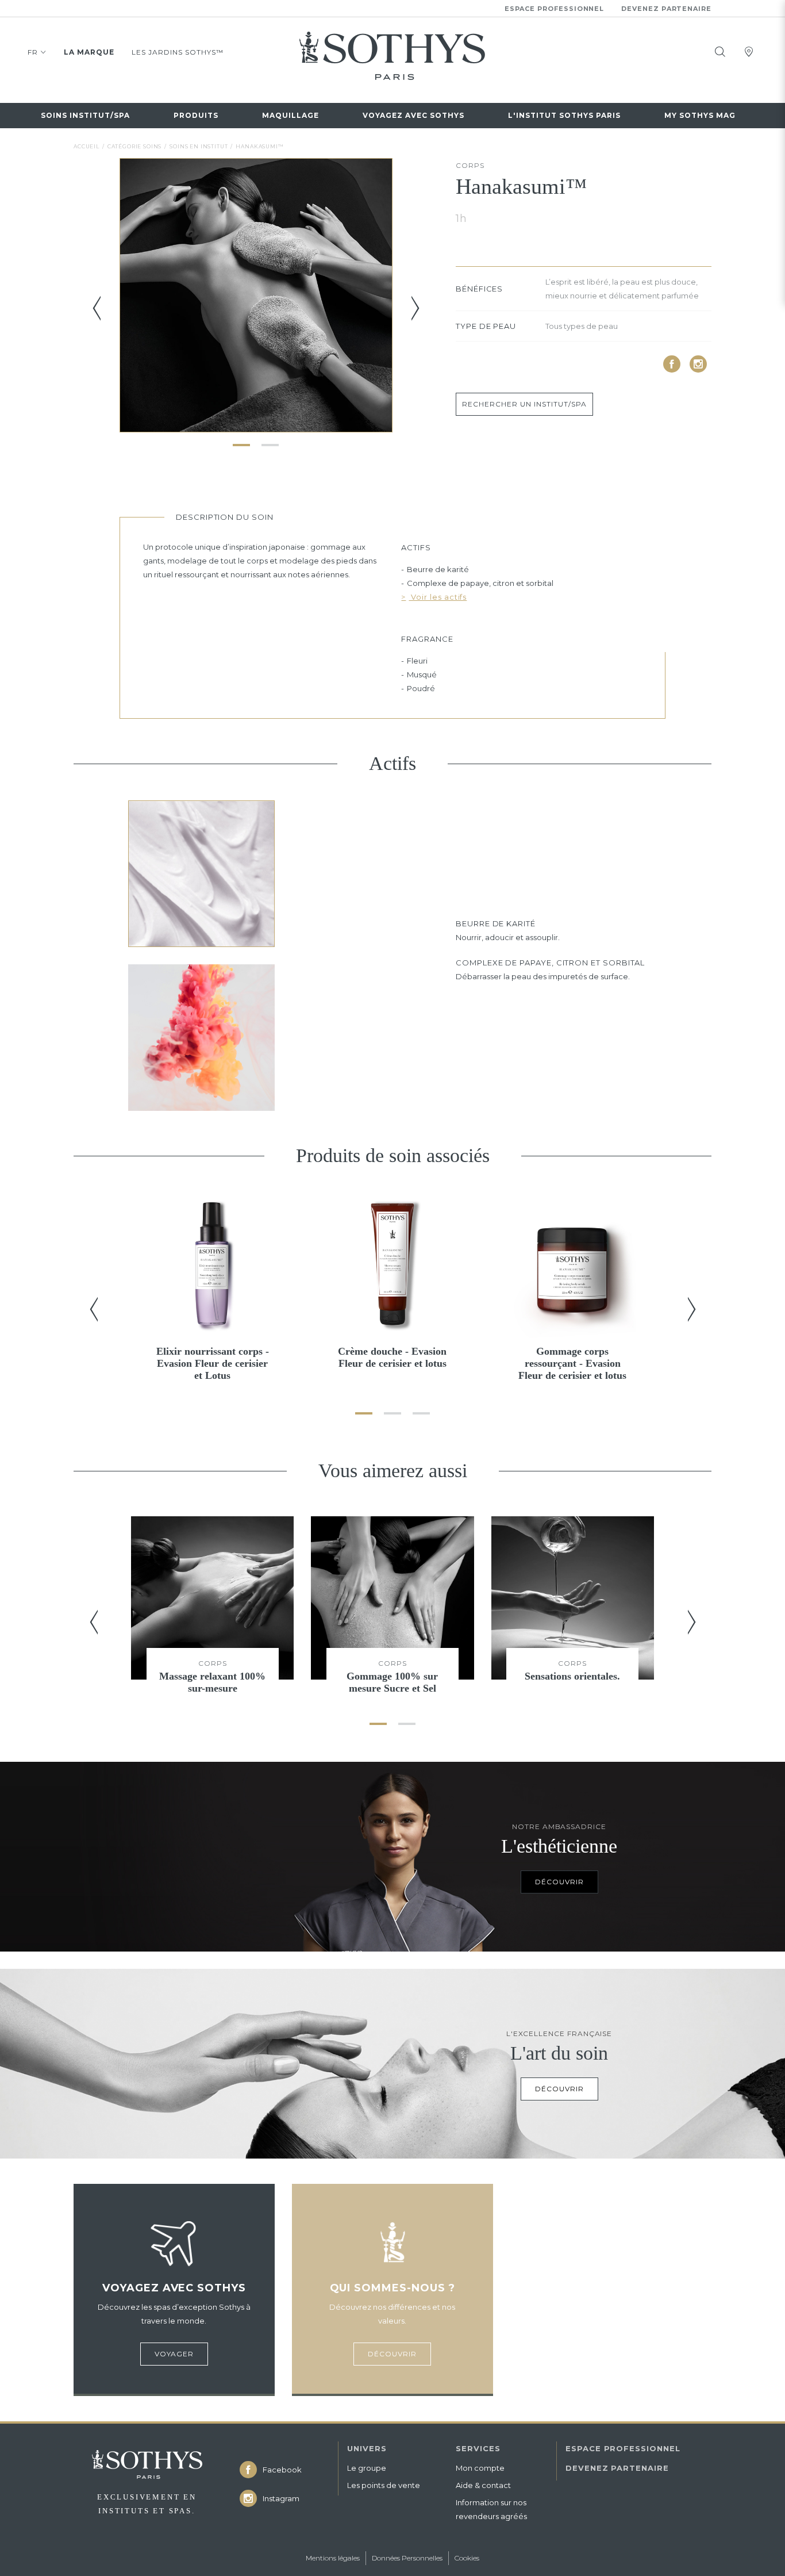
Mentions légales (333, 2558)
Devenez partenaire (666, 9)
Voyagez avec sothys (413, 115)
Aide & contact (483, 2485)
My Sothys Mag (700, 115)
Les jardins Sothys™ (178, 52)
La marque (89, 52)
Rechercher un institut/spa (524, 404)
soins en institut (199, 146)
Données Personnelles (407, 2558)
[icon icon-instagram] (698, 364)
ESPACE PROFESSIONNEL (623, 2448)
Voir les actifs (438, 597)
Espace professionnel (555, 9)
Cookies (467, 2558)
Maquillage (290, 115)
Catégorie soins (135, 146)
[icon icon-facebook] (672, 364)
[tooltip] (720, 52)
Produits (196, 115)
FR (33, 52)
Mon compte (480, 2468)
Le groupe (367, 2468)
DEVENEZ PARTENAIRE (617, 2468)
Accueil (86, 146)
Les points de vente (384, 2485)
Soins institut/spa (85, 115)
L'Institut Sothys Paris (564, 115)
